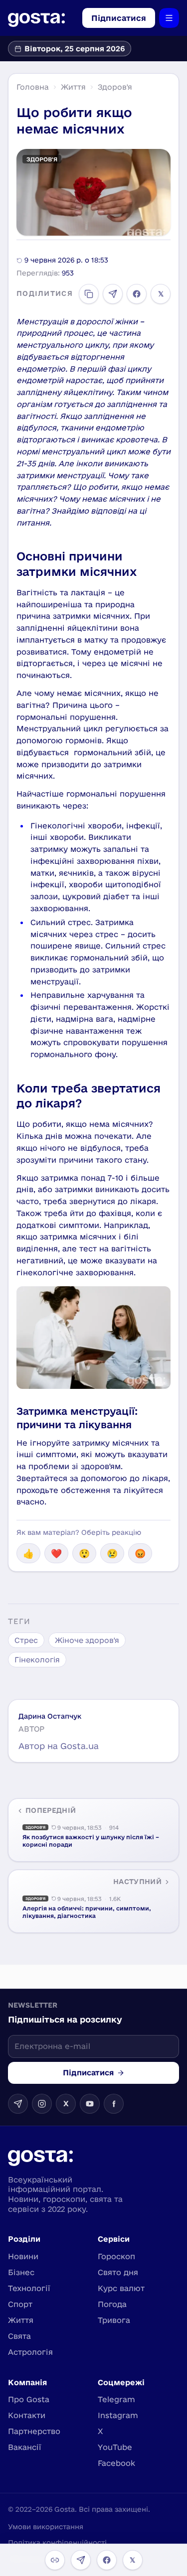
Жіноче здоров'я (87, 1640)
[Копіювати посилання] (89, 294)
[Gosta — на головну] (36, 18)
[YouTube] (90, 2104)
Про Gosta (29, 2399)
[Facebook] (137, 294)
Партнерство (34, 2431)
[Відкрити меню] (169, 18)
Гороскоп (116, 2256)
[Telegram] (113, 294)
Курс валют (121, 2288)
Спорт (20, 2304)
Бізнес (21, 2272)
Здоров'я (115, 87)
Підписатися (119, 18)
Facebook (116, 2463)
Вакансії (25, 2447)
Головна (33, 87)
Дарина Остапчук (50, 1716)
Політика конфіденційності (57, 2543)
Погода (112, 2304)
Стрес (26, 1640)
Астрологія (30, 2352)
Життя (73, 87)
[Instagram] (42, 2104)
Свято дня (118, 2272)
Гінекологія (37, 1660)
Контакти (27, 2415)
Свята (19, 2336)
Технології (29, 2288)
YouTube (115, 2447)
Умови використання (46, 2527)
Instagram (118, 2415)
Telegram (116, 2399)
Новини (23, 2256)
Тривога (114, 2320)
